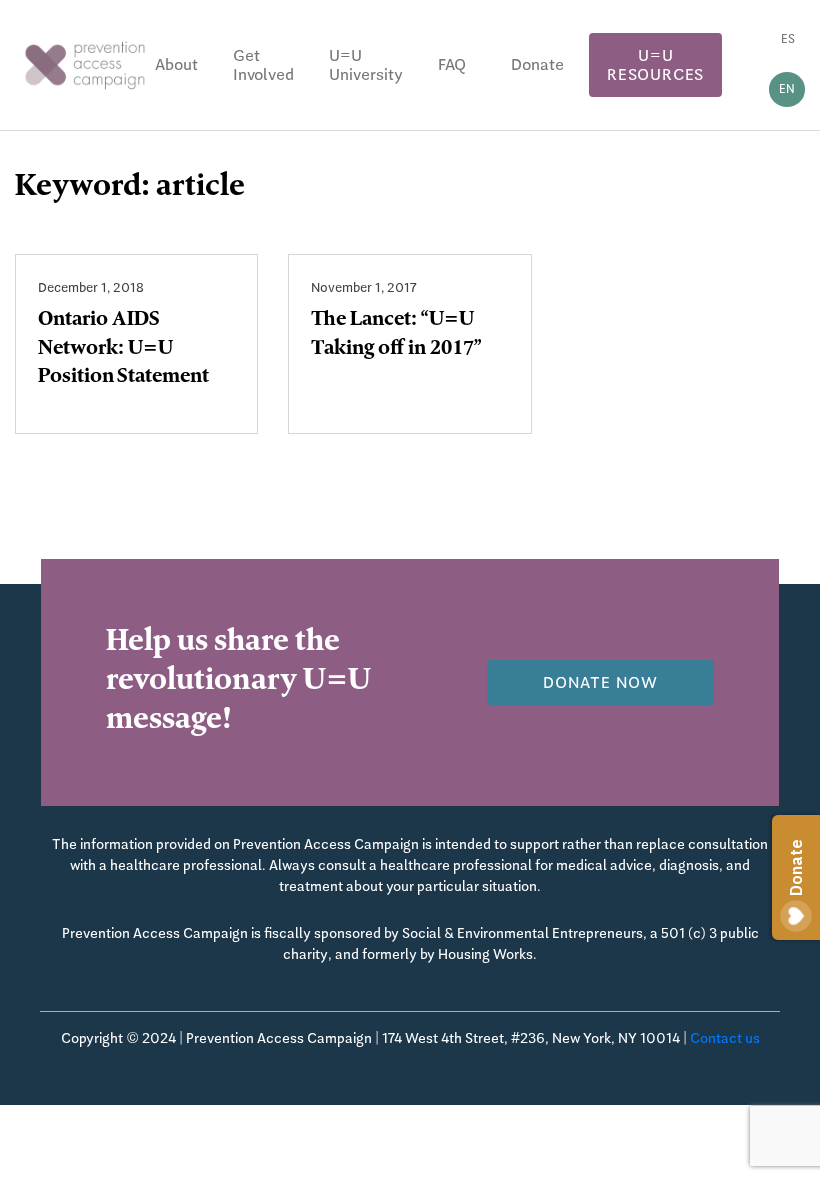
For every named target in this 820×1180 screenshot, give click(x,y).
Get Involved (263, 65)
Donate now (600, 682)
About (176, 64)
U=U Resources (655, 65)
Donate (537, 64)
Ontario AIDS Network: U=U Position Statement (123, 350)
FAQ (452, 64)
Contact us (725, 1038)
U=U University (366, 65)
